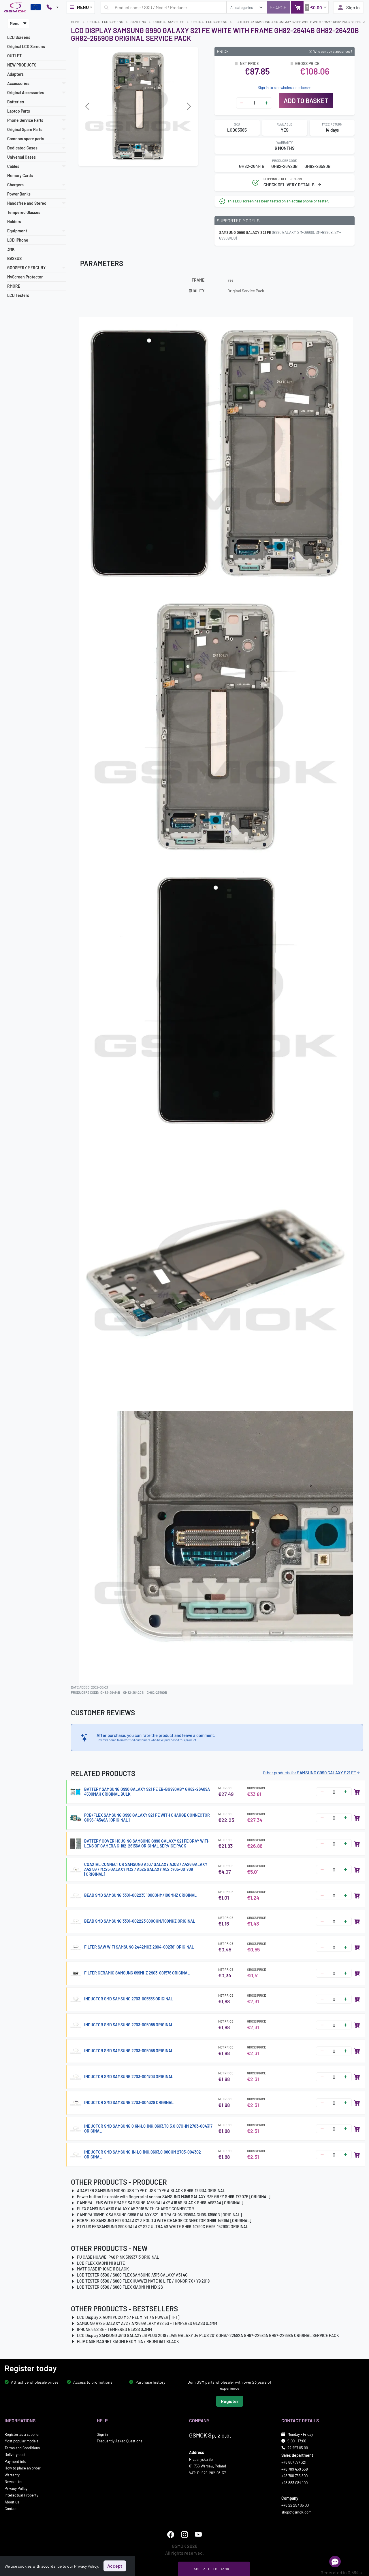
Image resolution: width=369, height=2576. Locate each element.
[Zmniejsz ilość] (242, 103)
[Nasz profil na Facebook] (171, 2535)
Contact (11, 2509)
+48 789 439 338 (295, 2469)
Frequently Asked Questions (119, 2441)
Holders (14, 222)
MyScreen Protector (25, 277)
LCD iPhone (18, 240)
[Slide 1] (128, 158)
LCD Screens (19, 37)
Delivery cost (15, 2454)
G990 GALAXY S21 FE (169, 22)
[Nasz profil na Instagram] (184, 2535)
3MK (11, 249)
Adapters (15, 74)
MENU (83, 7)
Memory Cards (20, 176)
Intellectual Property (21, 2495)
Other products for (309, 1773)
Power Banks (19, 194)
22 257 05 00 (298, 2448)
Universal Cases (21, 157)
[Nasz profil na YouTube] (198, 2535)
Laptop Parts (19, 111)
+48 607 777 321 (294, 2462)
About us (12, 2502)
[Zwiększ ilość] (267, 103)
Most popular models (21, 2441)
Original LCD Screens (26, 47)
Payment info (15, 2461)
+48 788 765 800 (294, 2476)
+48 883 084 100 (294, 2483)
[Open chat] (335, 2562)
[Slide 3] (148, 158)
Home (75, 22)
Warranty (12, 2475)
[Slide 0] (117, 158)
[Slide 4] (159, 158)
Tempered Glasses (24, 212)
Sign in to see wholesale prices (283, 88)
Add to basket (306, 100)
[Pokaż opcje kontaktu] (52, 7)
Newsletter (14, 2482)
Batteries (16, 102)
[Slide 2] (138, 158)
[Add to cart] (357, 1792)
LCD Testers (18, 295)
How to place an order (23, 2468)
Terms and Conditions (22, 2448)
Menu (15, 23)
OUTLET (14, 56)
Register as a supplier (22, 2434)
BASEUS (14, 258)
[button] (310, 7)
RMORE (14, 286)
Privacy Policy (16, 2488)
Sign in (353, 7)
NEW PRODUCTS (22, 65)
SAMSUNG (138, 22)
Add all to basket (214, 2569)
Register (230, 2401)
